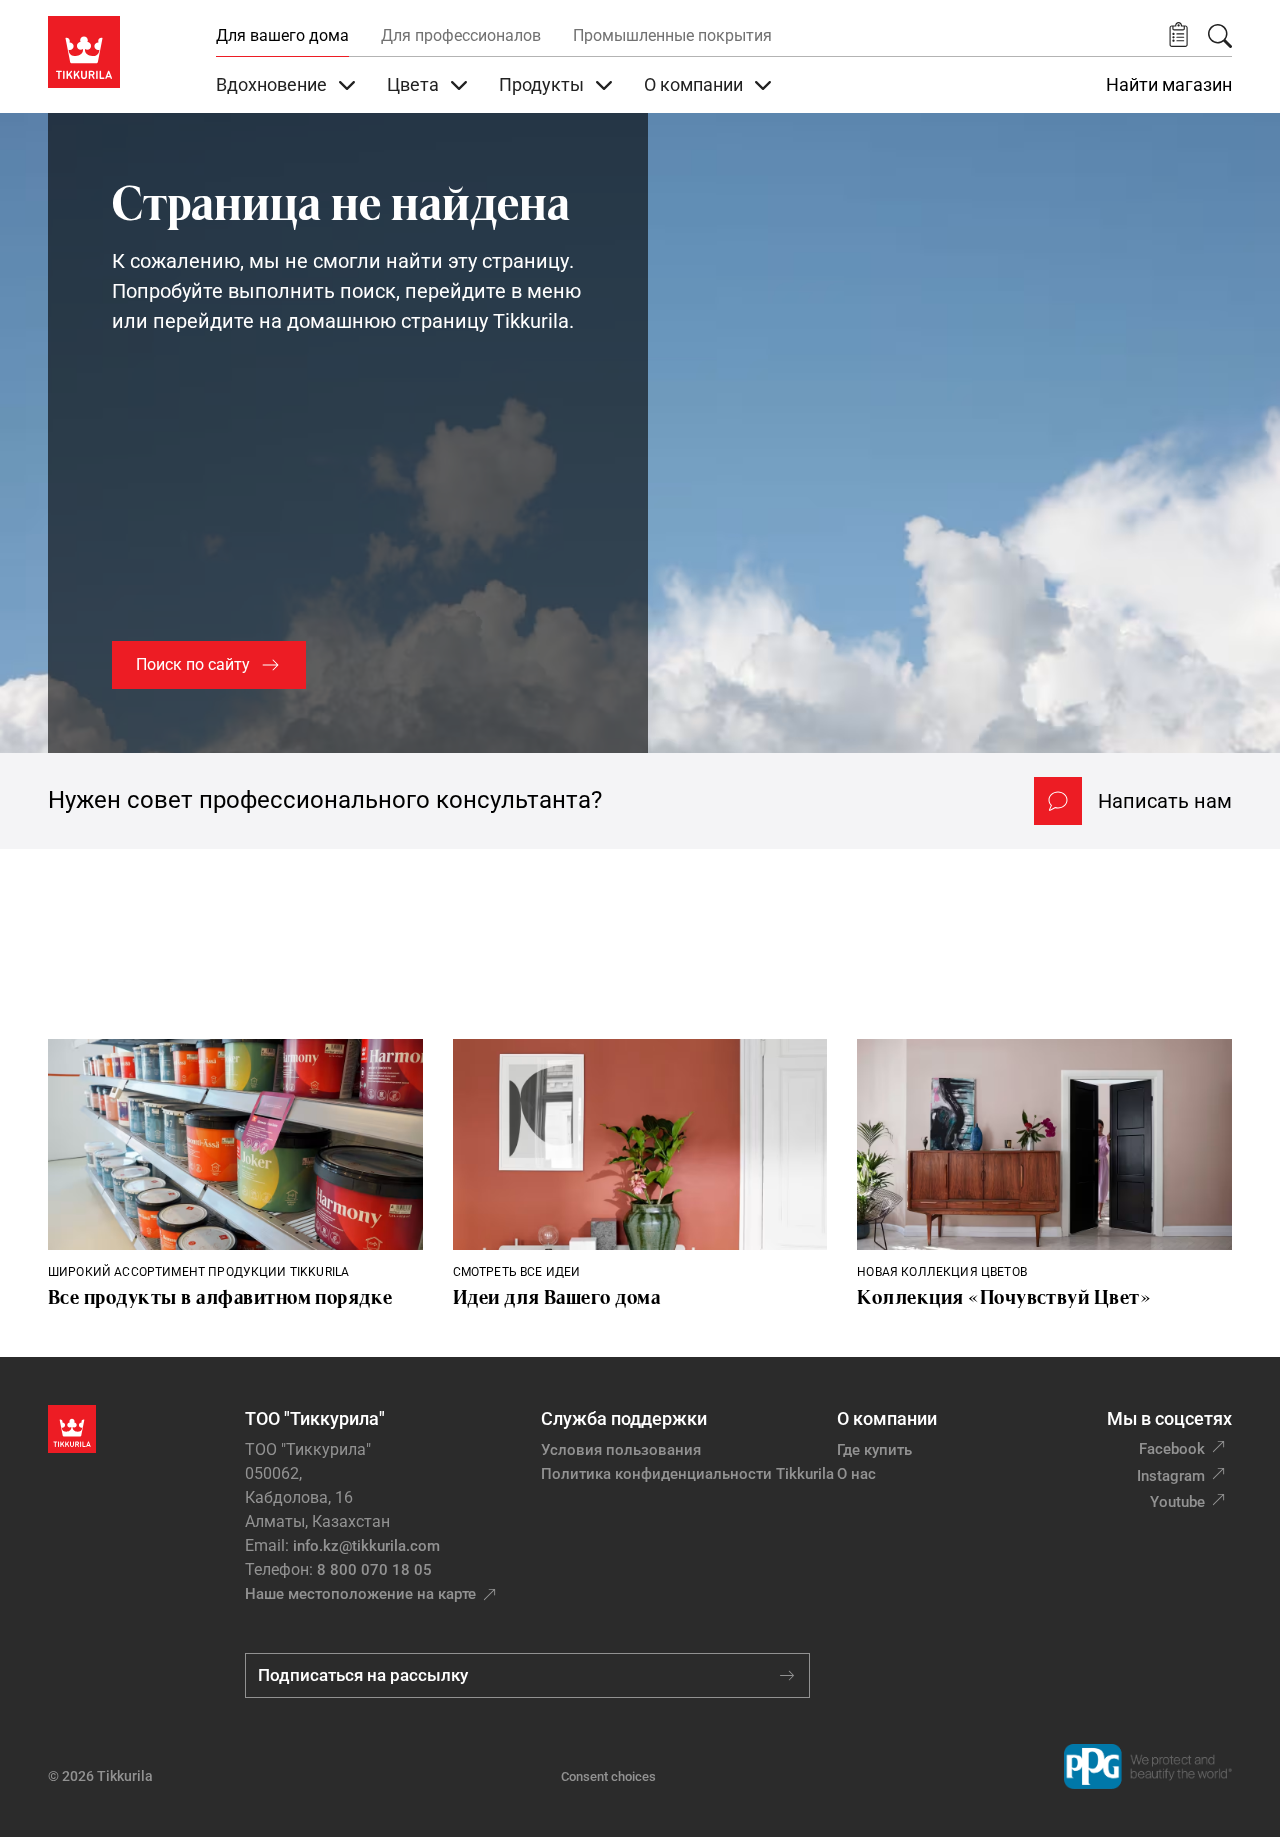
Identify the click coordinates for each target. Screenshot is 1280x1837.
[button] (1178, 35)
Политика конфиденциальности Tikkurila (687, 1474)
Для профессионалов (461, 35)
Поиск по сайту (193, 664)
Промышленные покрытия (672, 35)
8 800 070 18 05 (374, 1570)
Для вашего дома (282, 35)
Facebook (1172, 1449)
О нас (856, 1474)
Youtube (1177, 1502)
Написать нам (1165, 801)
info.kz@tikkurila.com (366, 1546)
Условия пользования (621, 1450)
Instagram (1171, 1476)
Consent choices (608, 1776)
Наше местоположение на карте (360, 1594)
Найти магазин (1169, 85)
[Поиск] (1220, 36)
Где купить (874, 1450)
